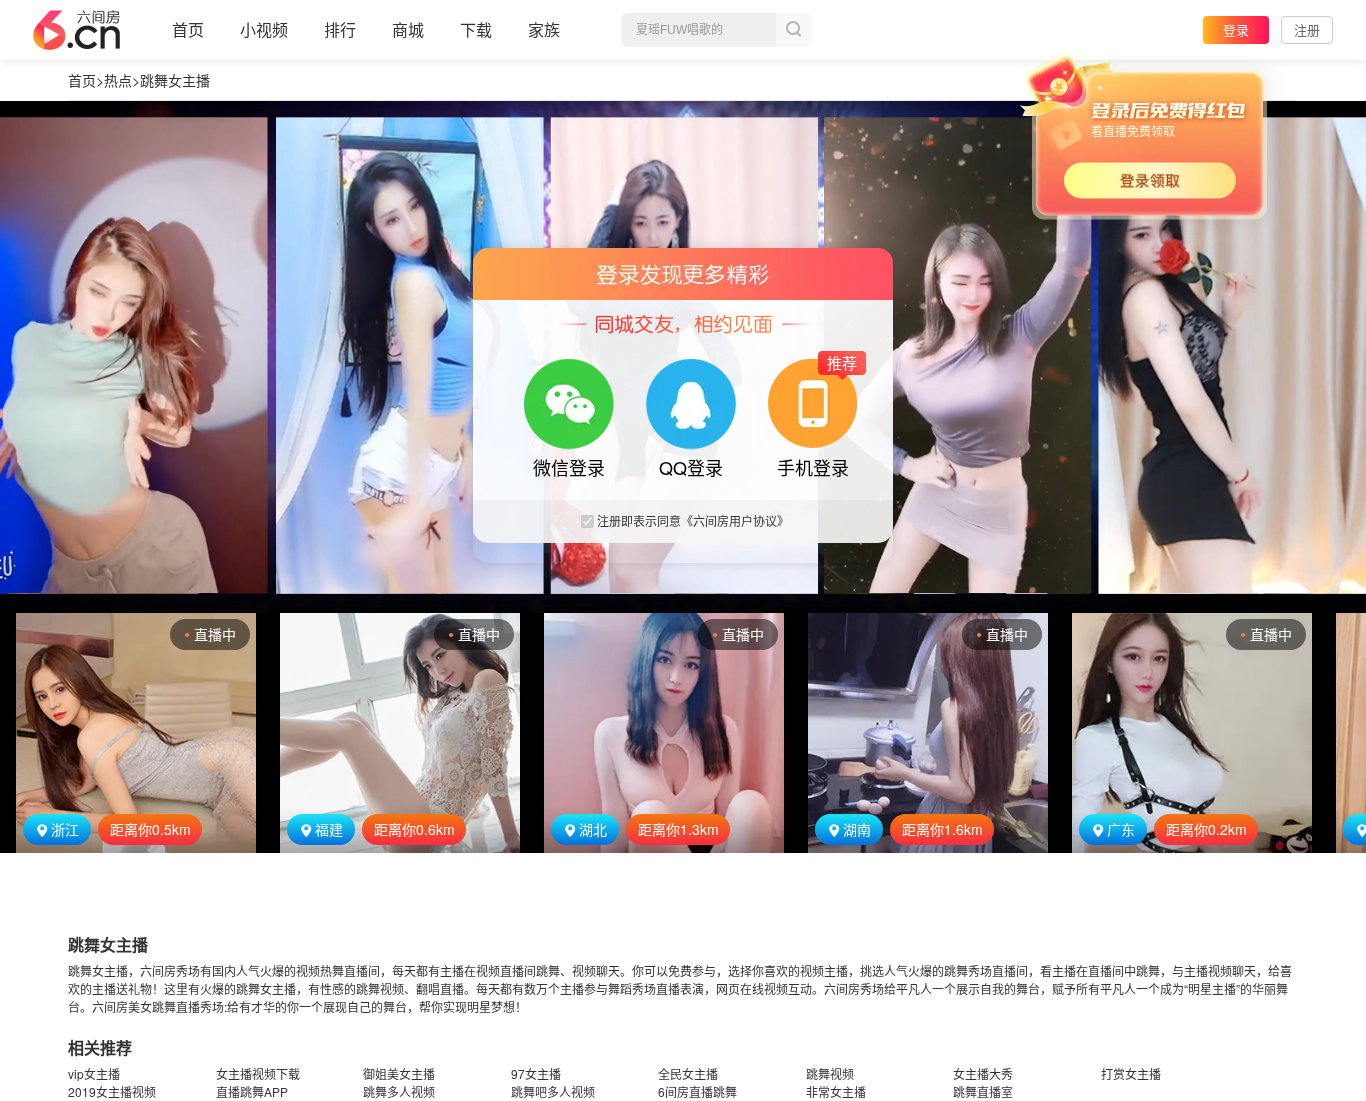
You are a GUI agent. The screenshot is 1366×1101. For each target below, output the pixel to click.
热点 (118, 80)
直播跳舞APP (252, 1091)
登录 (1236, 29)
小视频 (264, 29)
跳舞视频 (830, 1073)
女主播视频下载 (258, 1073)
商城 (408, 29)
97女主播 (536, 1073)
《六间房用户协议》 (735, 520)
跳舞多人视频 (399, 1091)
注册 (1307, 29)
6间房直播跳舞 (697, 1091)
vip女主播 (94, 1073)
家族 (544, 29)
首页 (188, 29)
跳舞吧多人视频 (553, 1091)
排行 (340, 29)
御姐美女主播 (399, 1073)
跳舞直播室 (983, 1091)
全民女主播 (688, 1073)
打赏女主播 (1131, 1073)
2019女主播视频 (112, 1091)
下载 (476, 29)
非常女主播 (836, 1091)
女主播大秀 (983, 1073)
